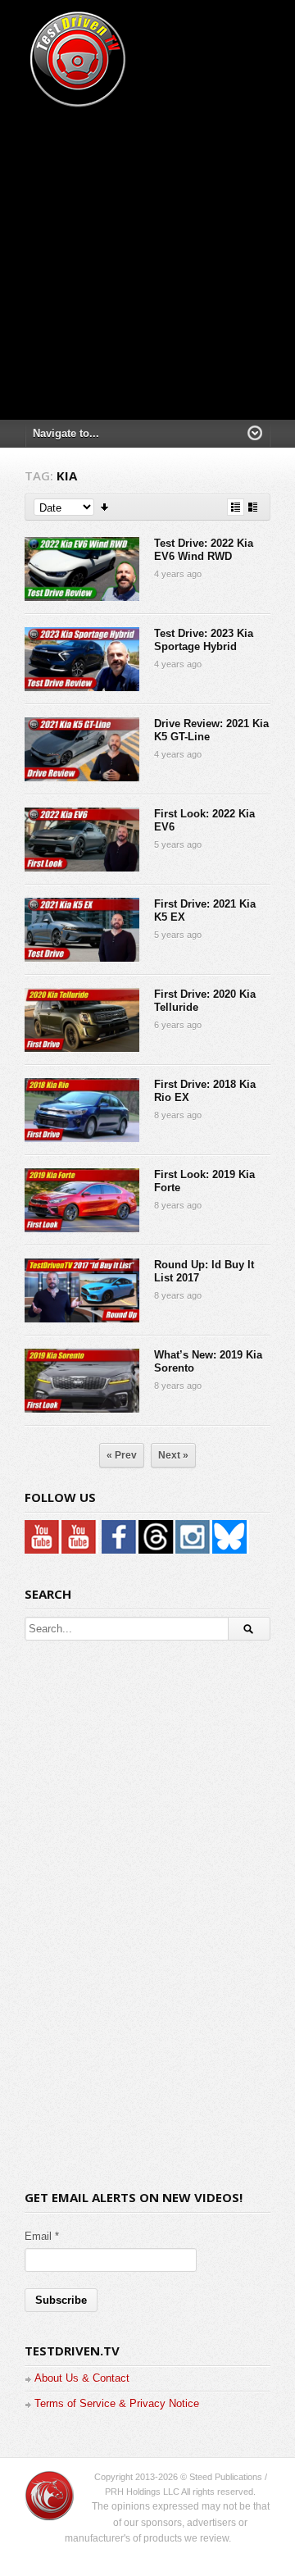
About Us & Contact (82, 2378)
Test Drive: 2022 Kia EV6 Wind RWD (204, 550)
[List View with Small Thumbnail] (236, 507)
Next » (173, 1455)
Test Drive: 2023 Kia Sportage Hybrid (204, 640)
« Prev (122, 1455)
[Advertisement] (147, 258)
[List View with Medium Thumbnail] (253, 507)
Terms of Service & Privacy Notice (117, 2403)
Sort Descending (105, 507)
